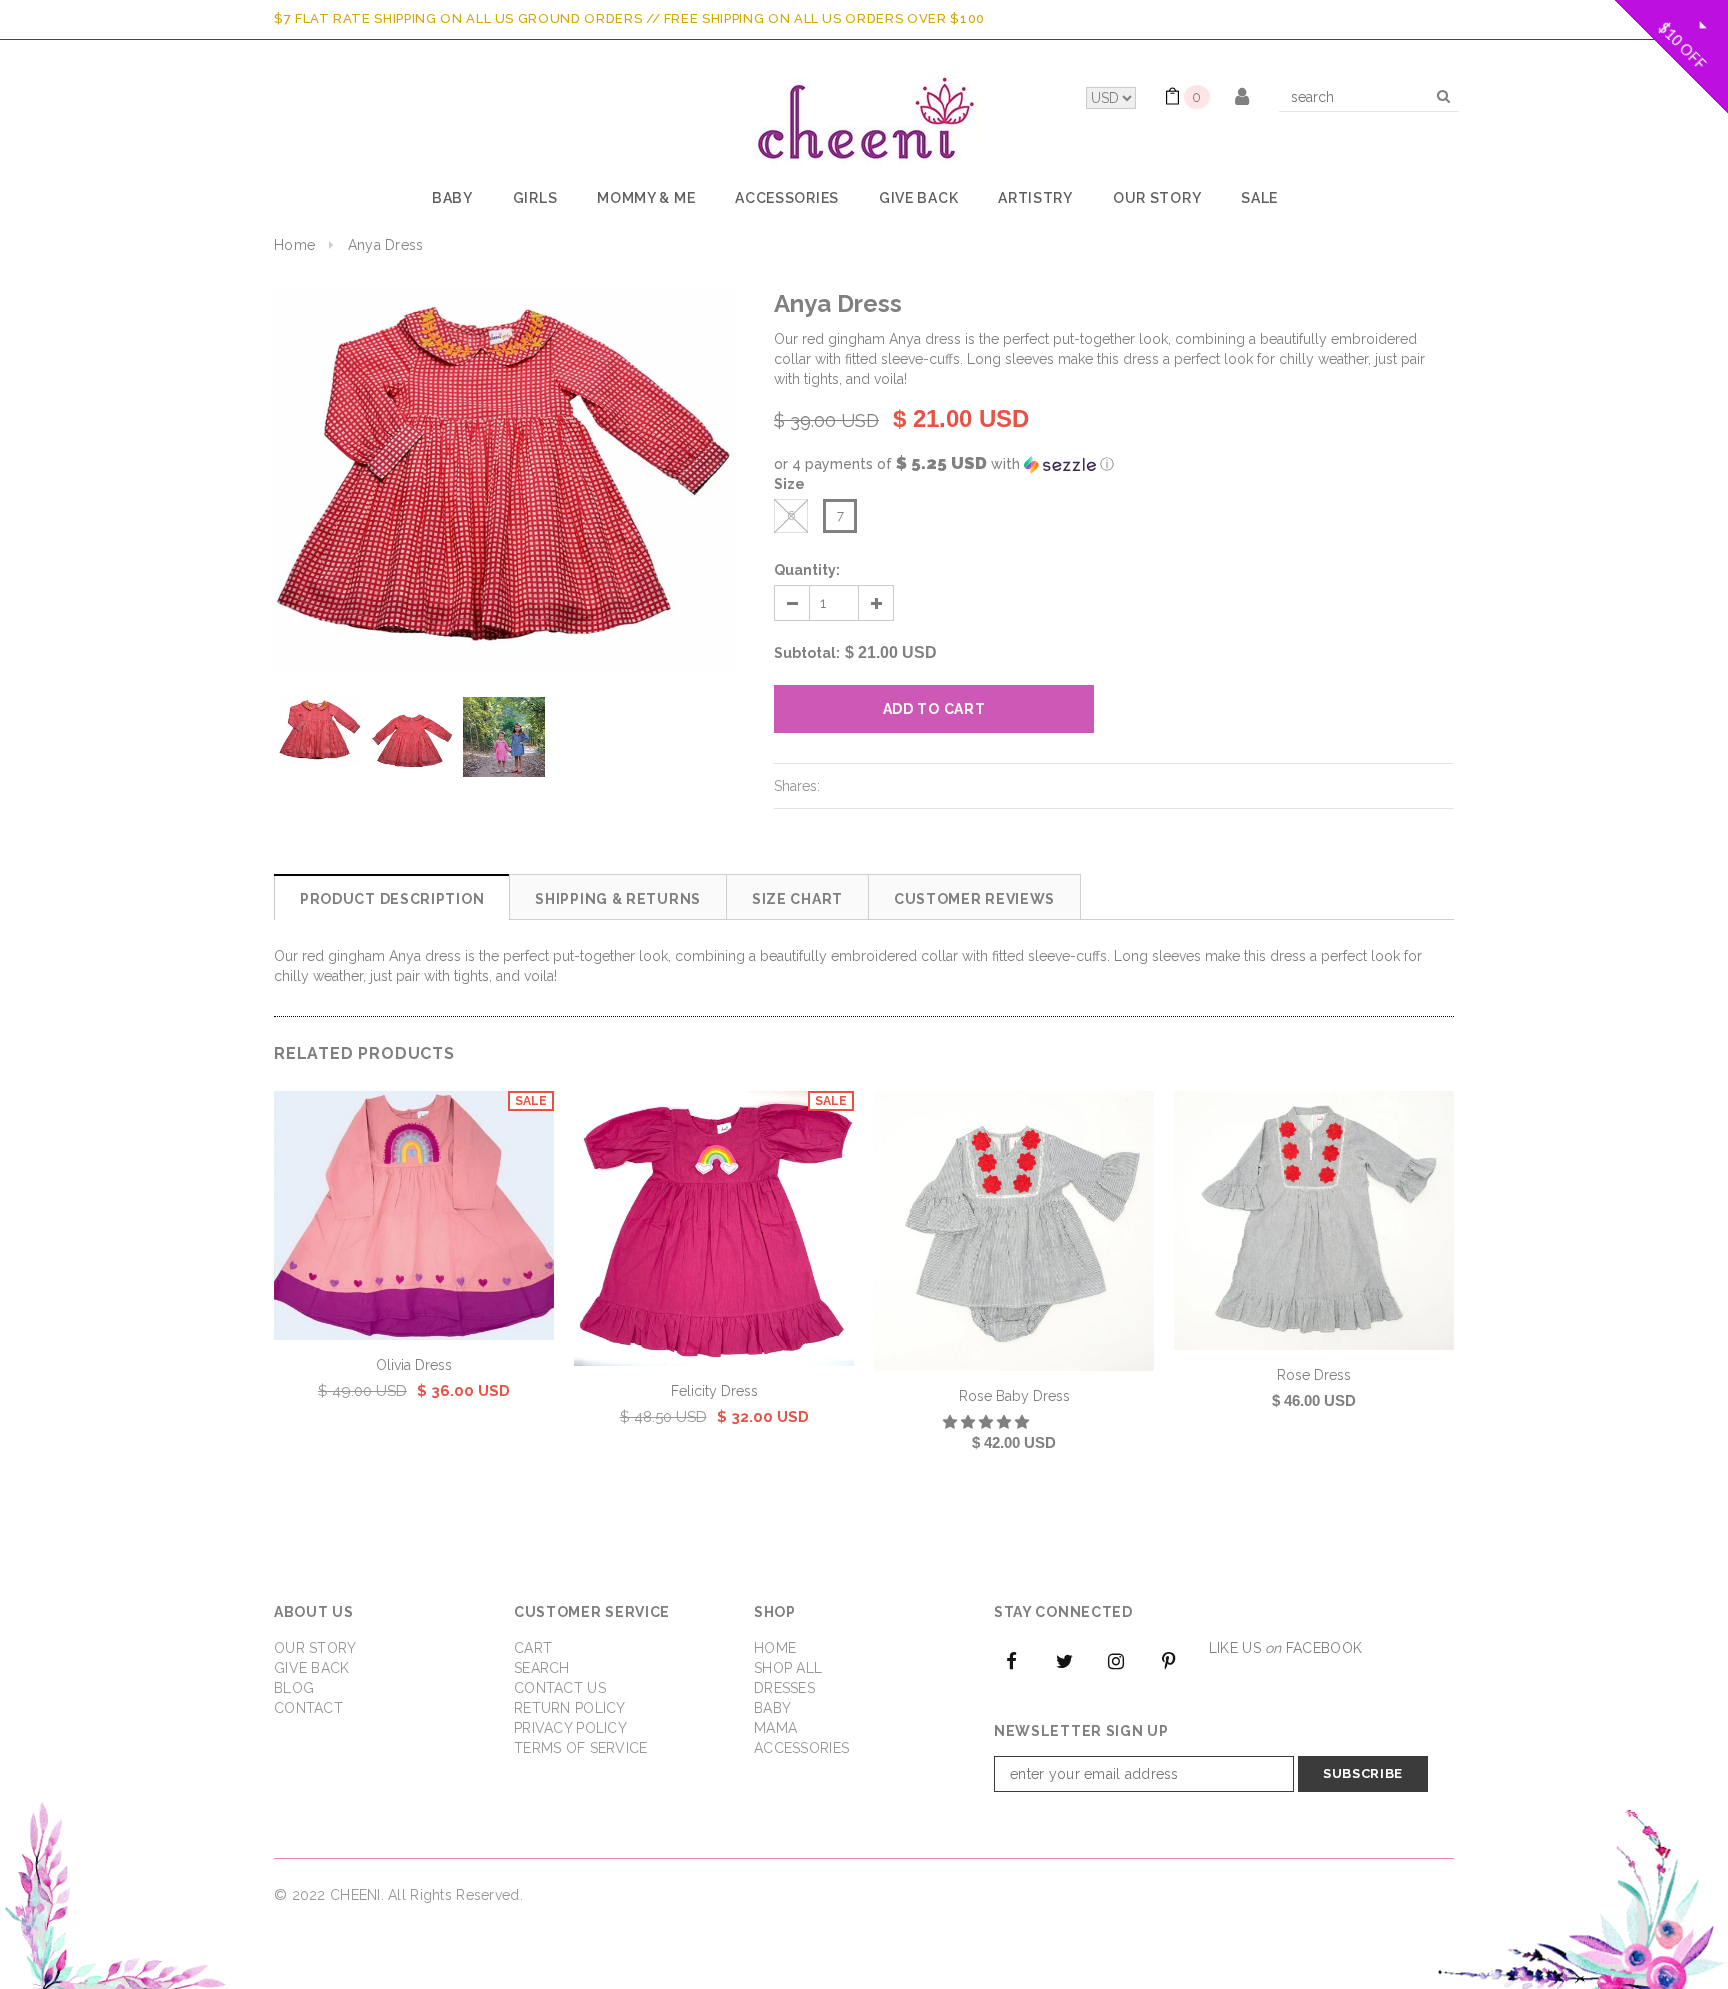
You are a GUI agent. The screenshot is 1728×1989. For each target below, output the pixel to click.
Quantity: (807, 570)
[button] (1114, 464)
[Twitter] (1064, 1660)
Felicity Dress (714, 1391)
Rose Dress (1314, 1375)
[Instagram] (1117, 1660)
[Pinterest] (1169, 1660)
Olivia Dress (414, 1365)
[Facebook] (1012, 1660)
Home (294, 245)
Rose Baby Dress (1014, 1396)
